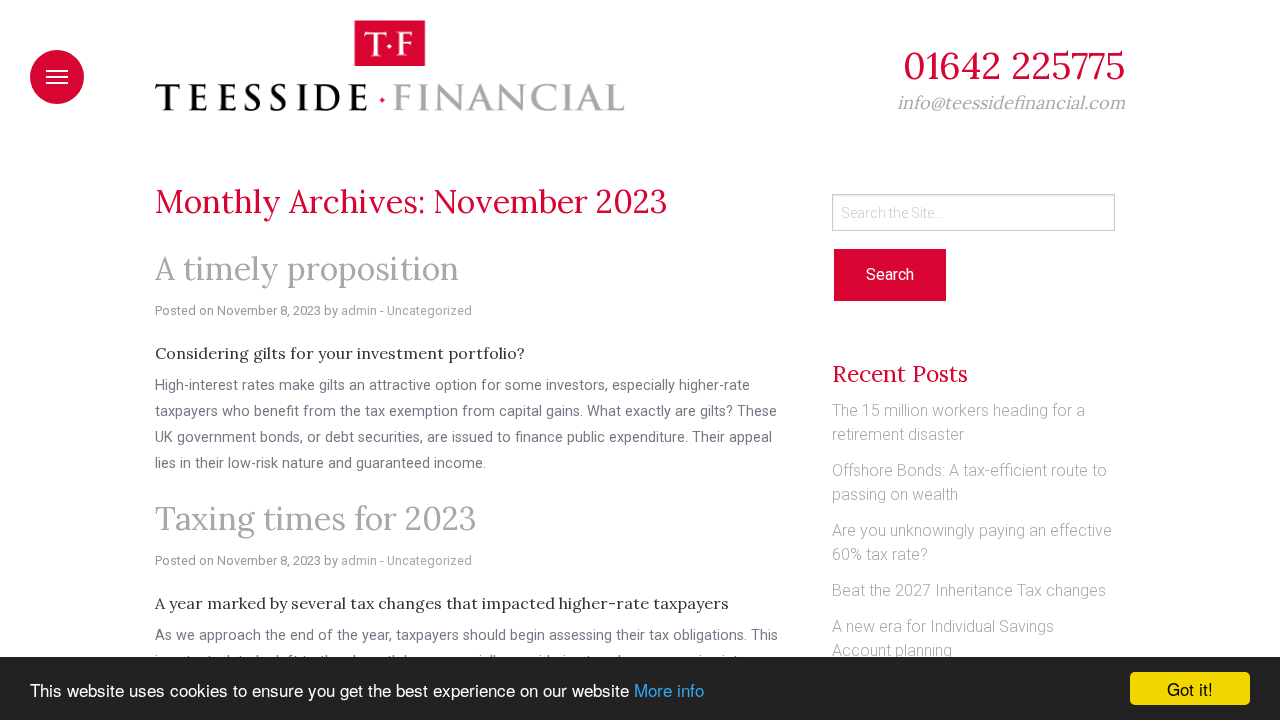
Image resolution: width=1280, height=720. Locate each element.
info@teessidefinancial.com (1011, 102)
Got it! (1190, 688)
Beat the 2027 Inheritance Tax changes (969, 590)
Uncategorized (429, 310)
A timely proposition (307, 268)
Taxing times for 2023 (316, 518)
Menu (57, 77)
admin (359, 310)
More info (669, 689)
